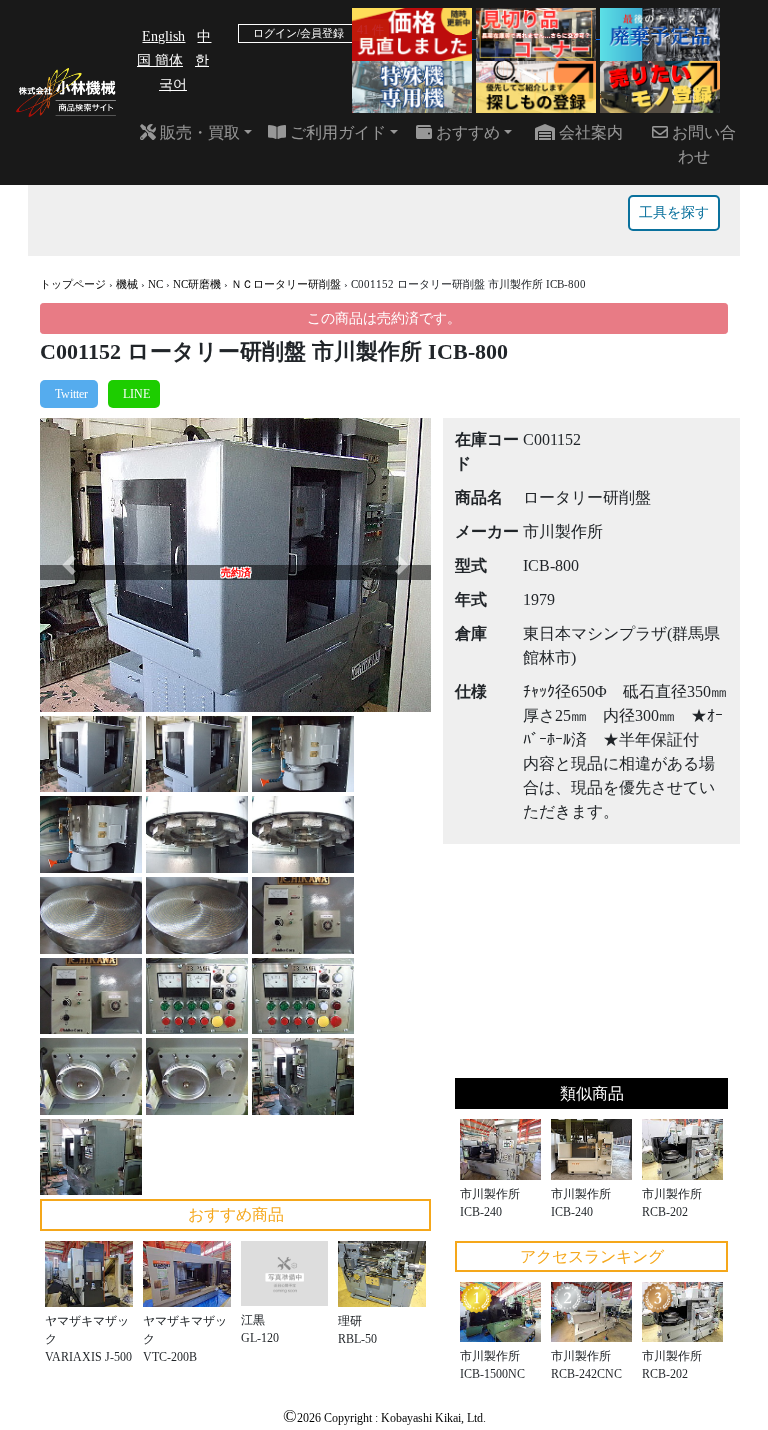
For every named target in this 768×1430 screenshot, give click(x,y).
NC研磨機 (197, 284)
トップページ (73, 284)
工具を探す (674, 212)
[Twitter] (69, 394)
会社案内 (589, 132)
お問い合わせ (702, 144)
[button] (69, 564)
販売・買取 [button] (198, 132)
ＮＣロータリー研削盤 (286, 284)
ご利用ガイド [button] (336, 132)
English (163, 36)
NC (155, 284)
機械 (127, 284)
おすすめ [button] (466, 132)
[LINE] (134, 394)
